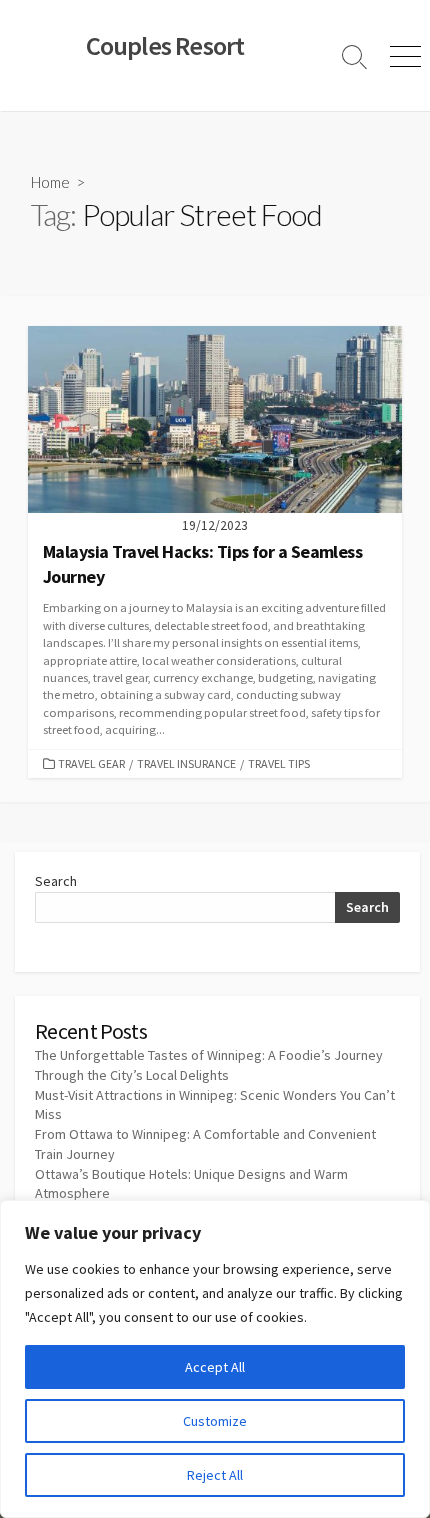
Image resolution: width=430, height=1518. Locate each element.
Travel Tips (279, 763)
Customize (215, 1421)
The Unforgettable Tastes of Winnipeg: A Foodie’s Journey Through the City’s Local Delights (209, 1065)
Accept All (215, 1367)
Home (50, 182)
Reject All (215, 1475)
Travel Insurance (186, 763)
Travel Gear (91, 763)
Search (56, 881)
